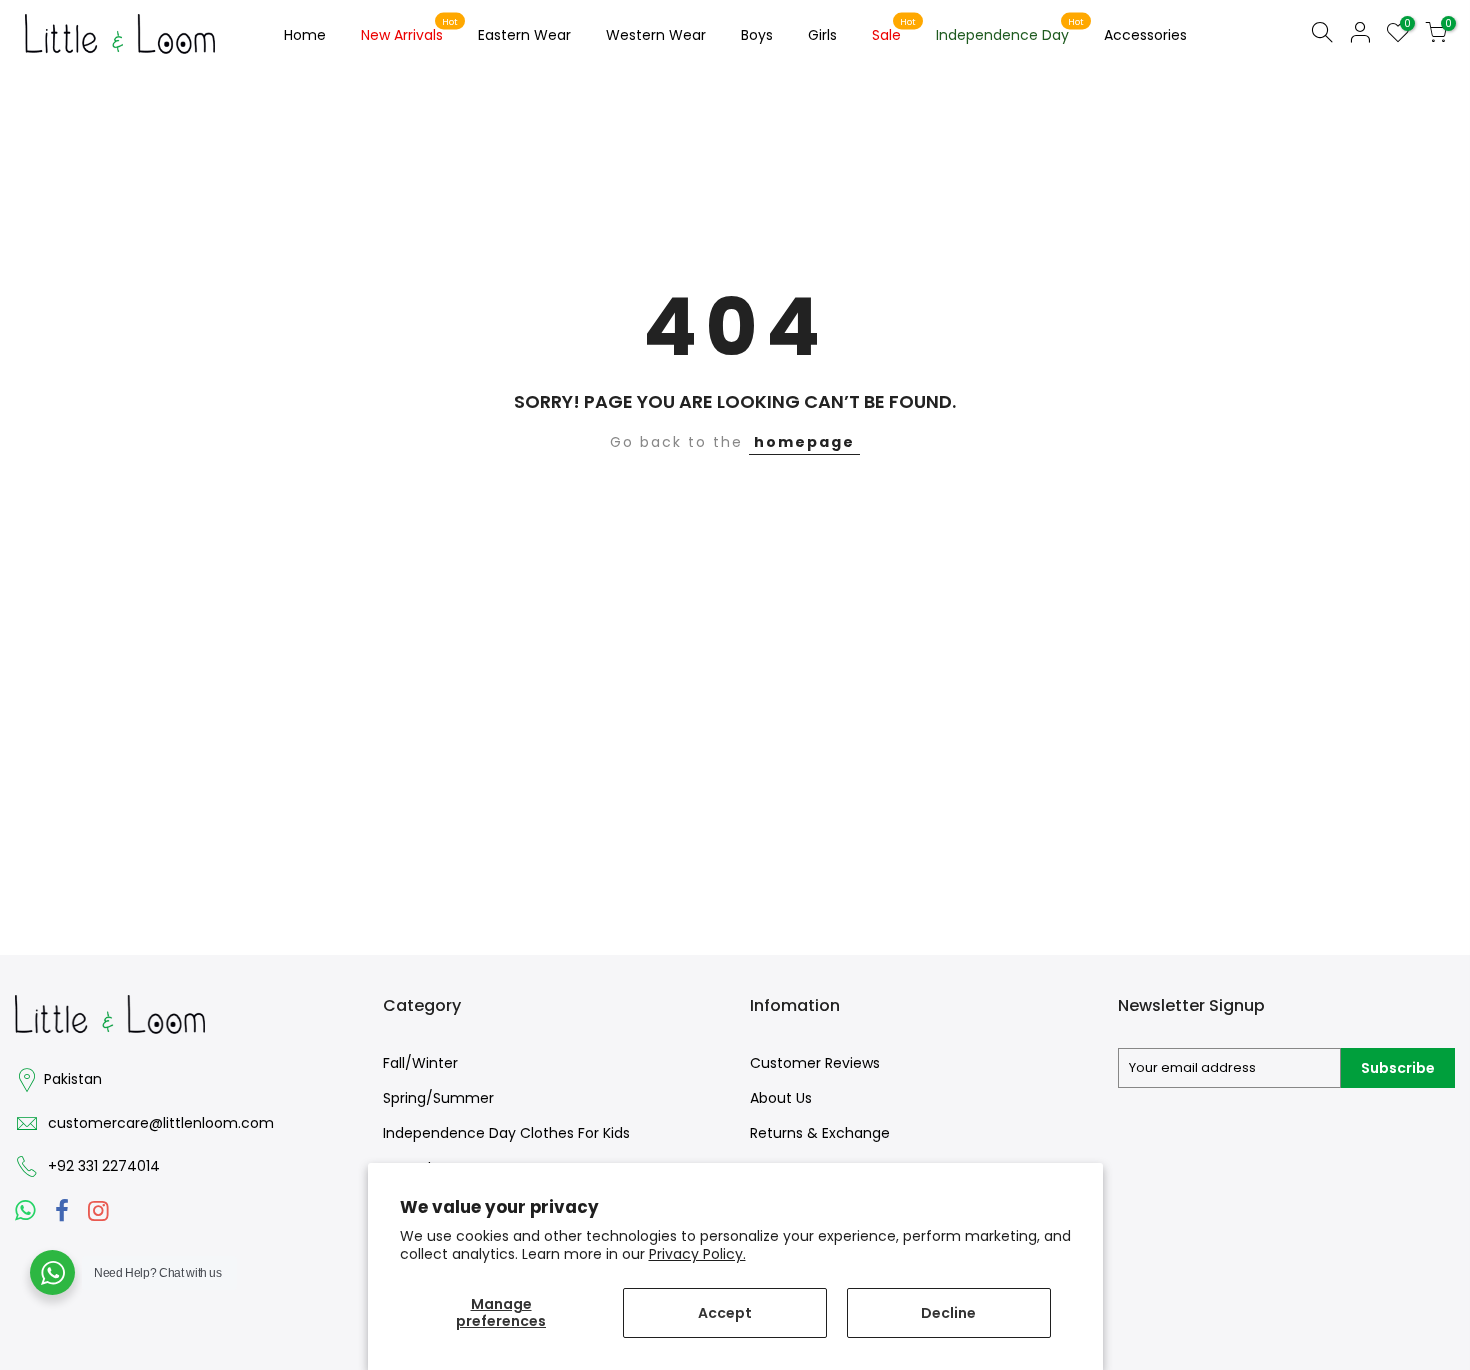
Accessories (1145, 35)
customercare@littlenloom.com (161, 1123)
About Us (781, 1098)
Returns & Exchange (820, 1133)
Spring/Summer (438, 1098)
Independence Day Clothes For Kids (506, 1133)
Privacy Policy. (697, 1254)
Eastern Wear (524, 35)
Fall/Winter (420, 1063)
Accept (725, 1313)
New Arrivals (410, 31)
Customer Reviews (815, 1063)
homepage (804, 442)
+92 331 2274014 (104, 1166)
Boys (757, 35)
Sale (894, 31)
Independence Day (1010, 31)
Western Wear (656, 35)
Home (305, 35)
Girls (822, 35)
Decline (948, 1313)
